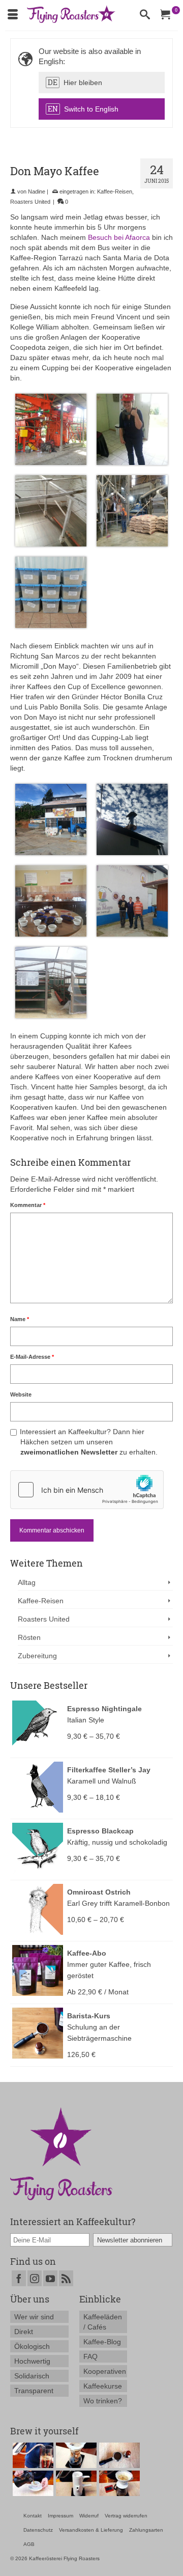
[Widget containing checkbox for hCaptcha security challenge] (87, 1490)
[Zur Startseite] (61, 2153)
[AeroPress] (32, 2455)
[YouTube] (50, 2278)
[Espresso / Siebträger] (118, 2455)
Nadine (37, 191)
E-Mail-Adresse (32, 1357)
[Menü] (13, 15)
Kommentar (28, 1205)
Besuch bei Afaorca (119, 237)
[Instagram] (35, 2278)
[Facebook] (19, 2278)
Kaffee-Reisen (115, 191)
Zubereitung (37, 1656)
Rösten (29, 1637)
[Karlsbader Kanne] (75, 2483)
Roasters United (30, 202)
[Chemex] (75, 2455)
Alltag (27, 1582)
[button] (102, 83)
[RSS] (66, 2278)
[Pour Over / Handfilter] (118, 2483)
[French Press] (32, 2483)
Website (21, 1394)
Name (20, 1319)
